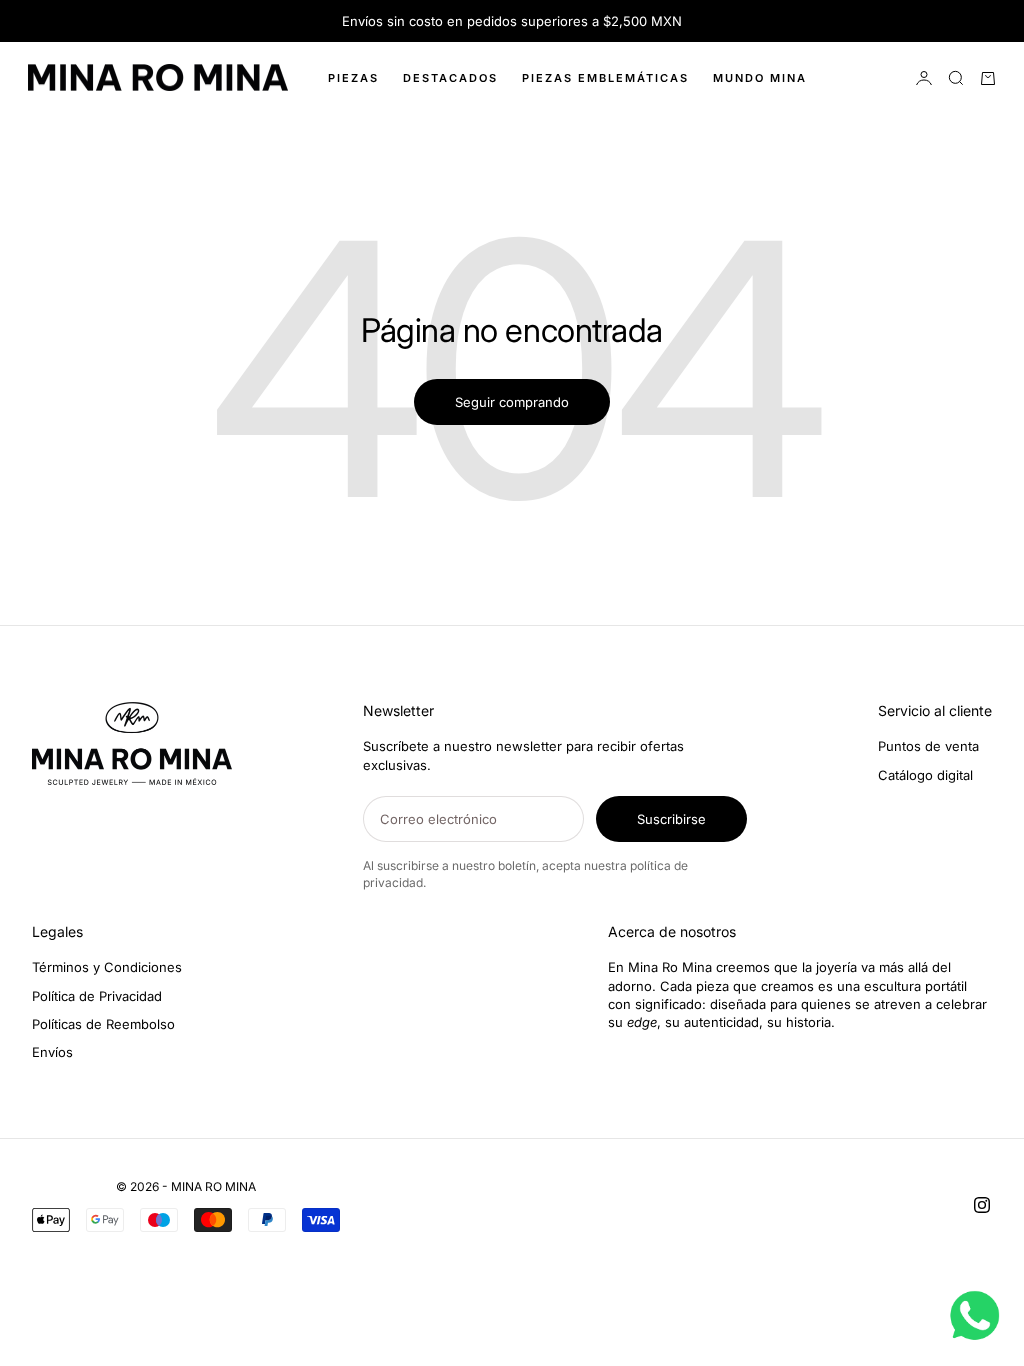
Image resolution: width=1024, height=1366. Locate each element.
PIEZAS (353, 78)
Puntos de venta (928, 746)
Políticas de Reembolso (103, 1024)
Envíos (52, 1052)
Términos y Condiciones (107, 967)
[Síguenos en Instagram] (982, 1205)
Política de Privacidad (97, 996)
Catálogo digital (925, 775)
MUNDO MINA (760, 78)
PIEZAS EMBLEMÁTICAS (605, 78)
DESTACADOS (450, 78)
